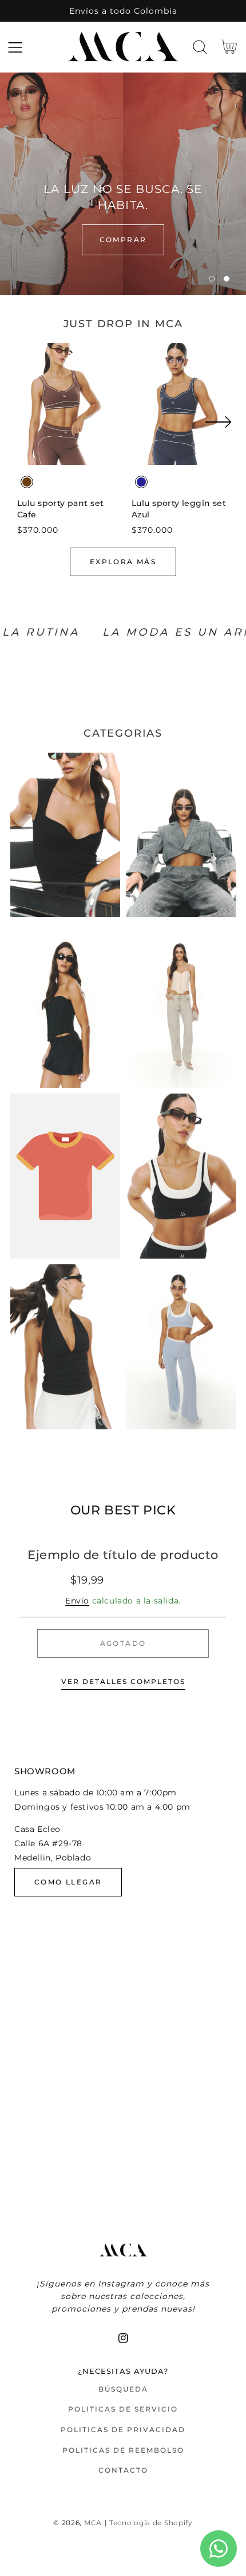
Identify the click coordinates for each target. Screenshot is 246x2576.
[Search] (200, 47)
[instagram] (123, 2338)
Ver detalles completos (123, 1681)
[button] (15, 47)
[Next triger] (218, 429)
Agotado (123, 1643)
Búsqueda (123, 2389)
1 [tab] (212, 279)
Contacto (123, 2470)
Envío (77, 1601)
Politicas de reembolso (123, 2450)
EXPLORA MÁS (123, 562)
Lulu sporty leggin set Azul (179, 509)
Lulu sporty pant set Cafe (60, 509)
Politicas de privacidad (123, 2430)
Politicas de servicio (123, 2409)
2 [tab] (227, 279)
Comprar (123, 240)
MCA (93, 2523)
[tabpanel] (123, 184)
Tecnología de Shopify (151, 2523)
